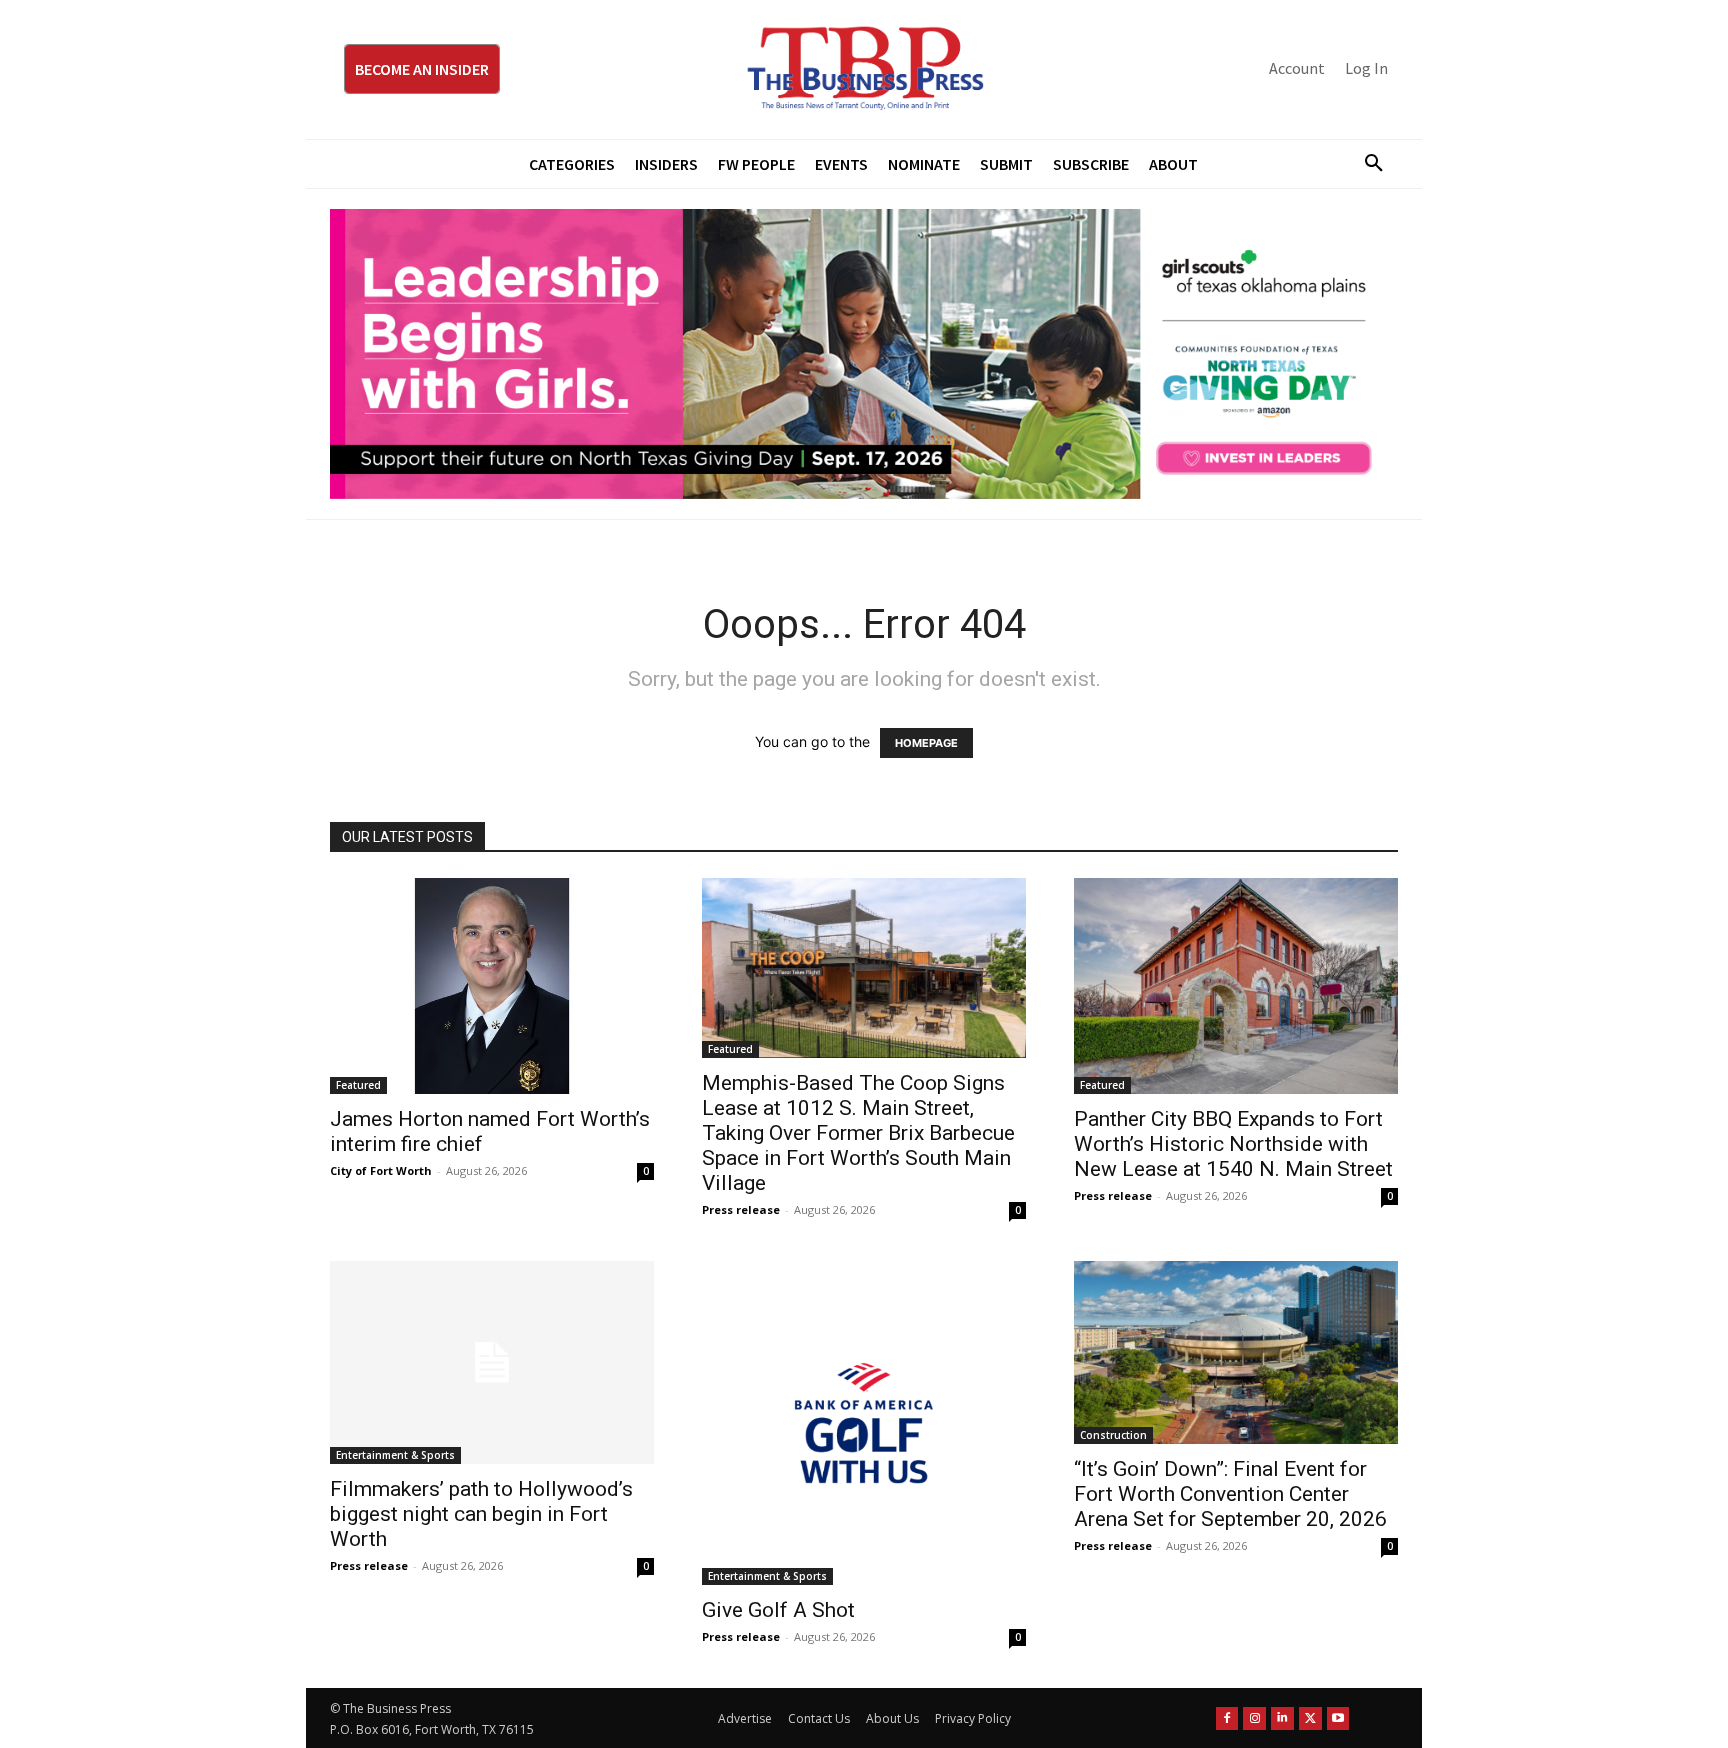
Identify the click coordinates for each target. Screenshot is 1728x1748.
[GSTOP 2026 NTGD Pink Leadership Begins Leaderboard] (864, 354)
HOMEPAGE (926, 743)
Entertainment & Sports (395, 1455)
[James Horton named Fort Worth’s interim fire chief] (492, 986)
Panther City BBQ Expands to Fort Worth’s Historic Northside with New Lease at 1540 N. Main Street (1233, 1144)
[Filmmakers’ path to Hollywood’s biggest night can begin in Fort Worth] (492, 1362)
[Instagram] (1254, 1718)
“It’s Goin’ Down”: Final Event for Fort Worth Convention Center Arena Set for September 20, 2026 (1230, 1494)
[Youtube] (1338, 1718)
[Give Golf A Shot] (864, 1423)
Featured (358, 1085)
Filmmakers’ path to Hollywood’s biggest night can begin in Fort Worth (481, 1514)
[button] (1366, 164)
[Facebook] (1227, 1718)
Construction (1113, 1435)
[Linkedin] (1282, 1718)
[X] (1310, 1718)
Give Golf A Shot (778, 1610)
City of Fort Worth (381, 1170)
